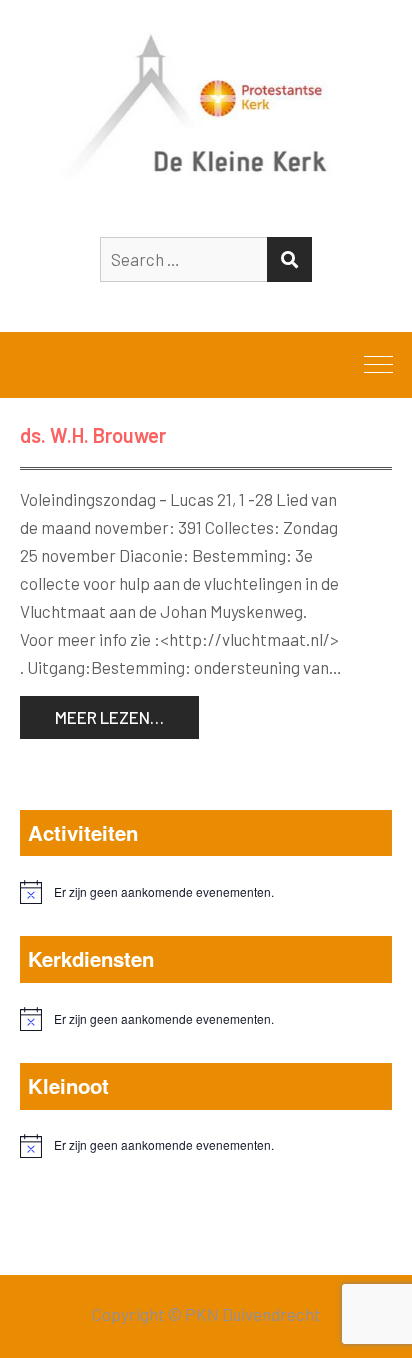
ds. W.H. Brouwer (93, 435)
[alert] (206, 892)
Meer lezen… (109, 717)
